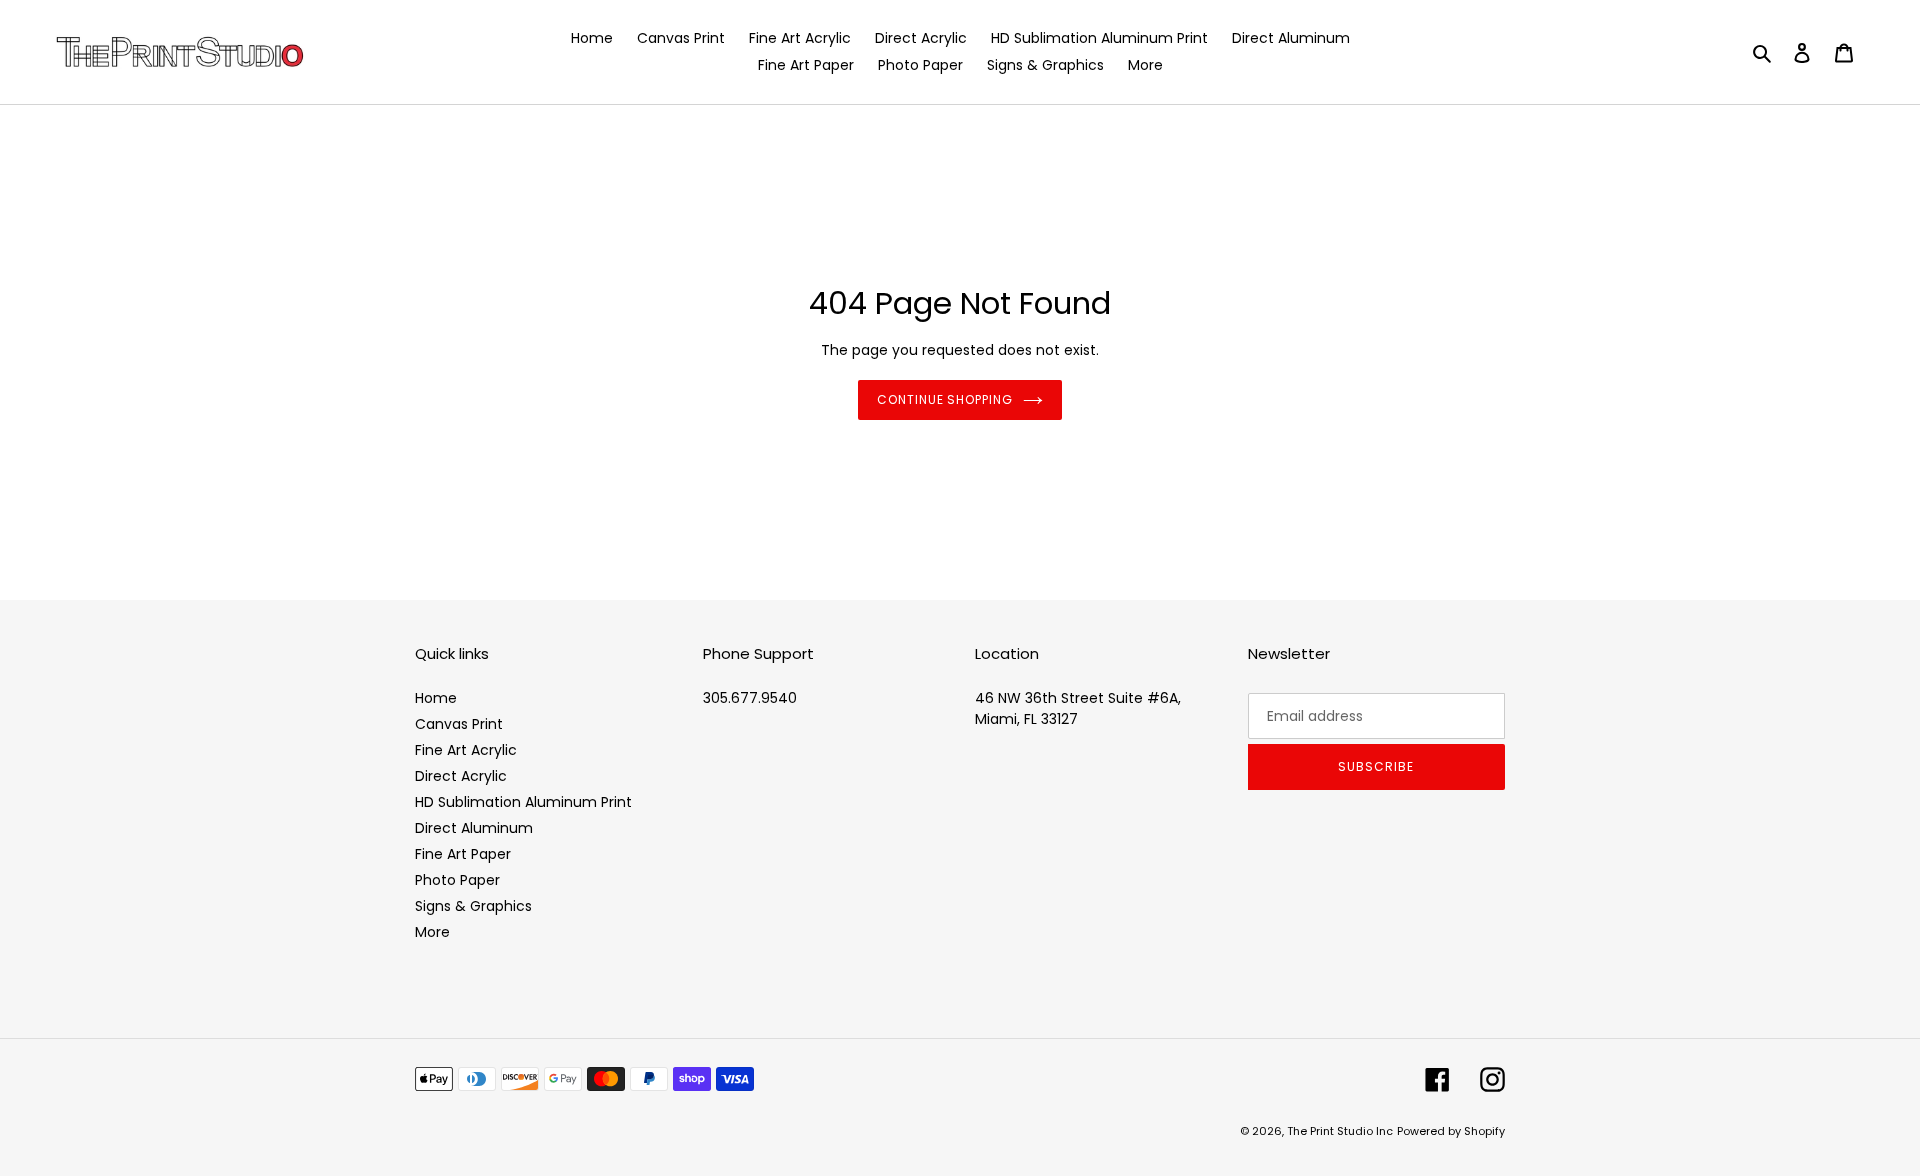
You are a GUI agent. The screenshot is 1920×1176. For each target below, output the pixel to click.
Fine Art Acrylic (466, 750)
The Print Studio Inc (1340, 1131)
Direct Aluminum (474, 828)
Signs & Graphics (473, 906)
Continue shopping (945, 399)
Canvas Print (459, 724)
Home (436, 698)
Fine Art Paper (463, 854)
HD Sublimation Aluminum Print (523, 802)
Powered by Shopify (1451, 1131)
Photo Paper (457, 880)
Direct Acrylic (461, 776)
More (432, 932)
